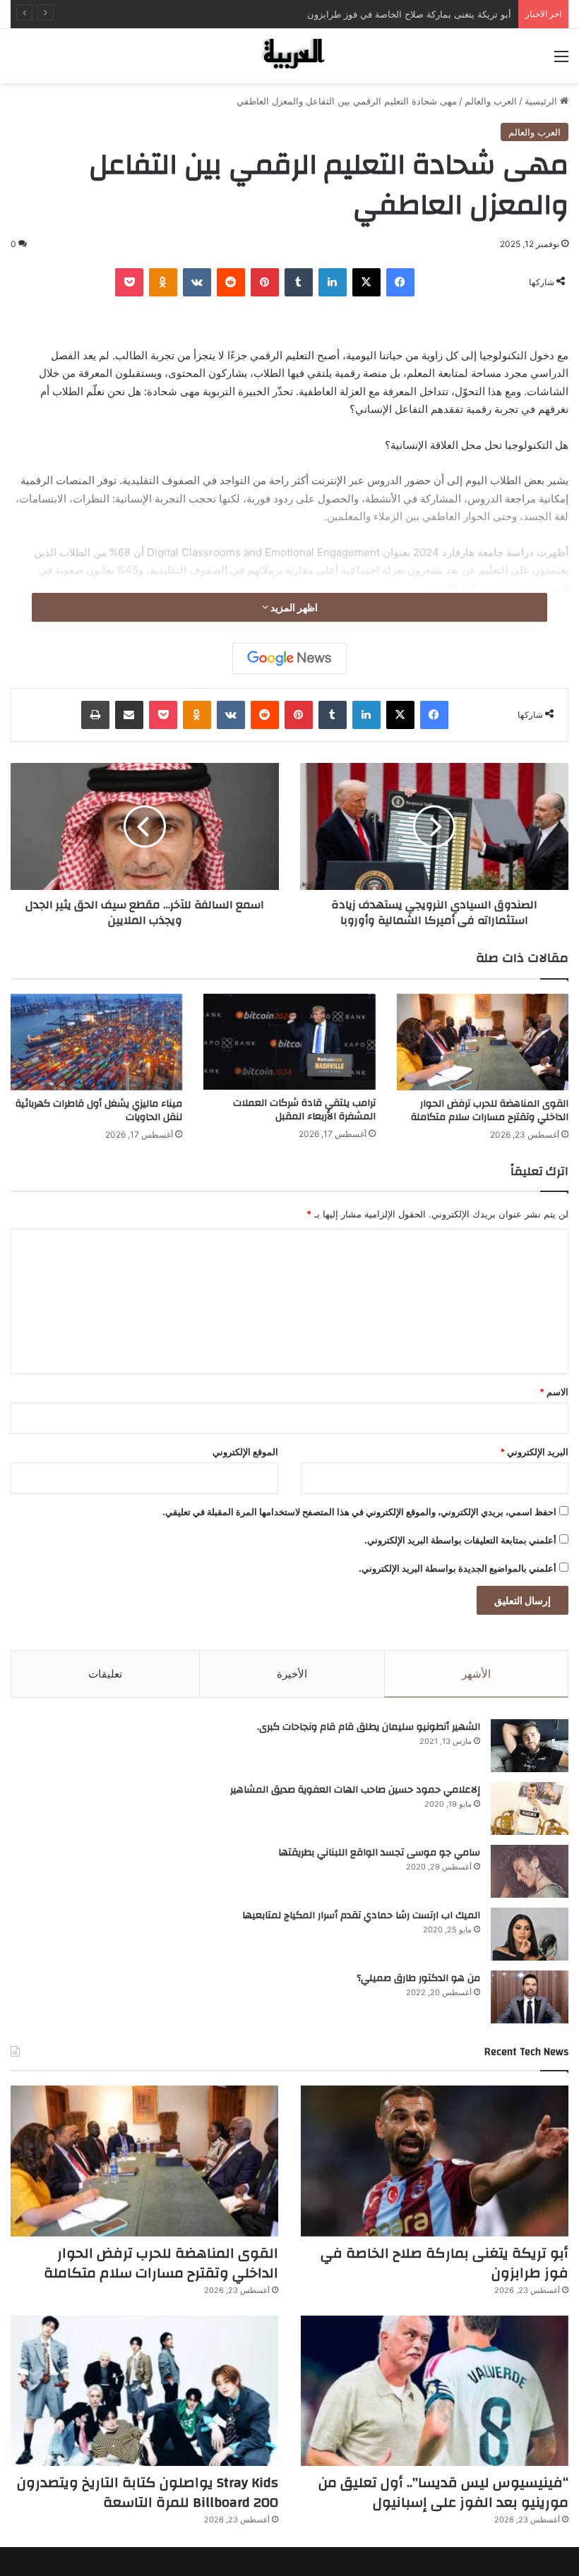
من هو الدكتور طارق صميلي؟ (418, 1978)
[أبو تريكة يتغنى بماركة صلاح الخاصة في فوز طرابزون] (435, 2161)
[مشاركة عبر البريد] (129, 715)
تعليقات (105, 1674)
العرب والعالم (491, 101)
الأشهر (476, 1674)
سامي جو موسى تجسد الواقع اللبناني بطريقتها (379, 1853)
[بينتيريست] (265, 282)
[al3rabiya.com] (289, 56)
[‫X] (366, 282)
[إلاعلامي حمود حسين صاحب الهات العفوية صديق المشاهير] (530, 1808)
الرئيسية (542, 101)
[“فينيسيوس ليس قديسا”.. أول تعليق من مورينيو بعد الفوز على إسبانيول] (435, 2391)
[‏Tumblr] (299, 282)
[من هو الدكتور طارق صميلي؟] (530, 1997)
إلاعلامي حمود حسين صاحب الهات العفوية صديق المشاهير (355, 1790)
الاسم (554, 1392)
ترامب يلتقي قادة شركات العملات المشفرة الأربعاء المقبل (304, 1110)
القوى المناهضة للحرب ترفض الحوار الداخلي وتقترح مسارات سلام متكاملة (490, 1111)
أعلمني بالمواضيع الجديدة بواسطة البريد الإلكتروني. (458, 1568)
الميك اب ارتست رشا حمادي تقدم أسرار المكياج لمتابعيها (361, 1915)
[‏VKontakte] (197, 282)
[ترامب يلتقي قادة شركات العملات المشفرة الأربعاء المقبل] (289, 1042)
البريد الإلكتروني (534, 1452)
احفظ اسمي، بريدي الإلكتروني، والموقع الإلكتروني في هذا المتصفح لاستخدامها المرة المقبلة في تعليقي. (359, 1512)
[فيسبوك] (400, 282)
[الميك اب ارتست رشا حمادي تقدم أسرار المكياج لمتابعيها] (530, 1934)
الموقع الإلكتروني (245, 1452)
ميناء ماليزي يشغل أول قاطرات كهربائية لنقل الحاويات (99, 1111)
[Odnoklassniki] (163, 282)
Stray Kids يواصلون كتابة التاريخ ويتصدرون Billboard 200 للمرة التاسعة (148, 2492)
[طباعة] (95, 715)
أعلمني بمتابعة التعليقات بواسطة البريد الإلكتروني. (460, 1540)
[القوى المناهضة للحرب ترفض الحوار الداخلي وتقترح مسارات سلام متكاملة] (483, 1042)
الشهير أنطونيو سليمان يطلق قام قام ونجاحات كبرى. (369, 1727)
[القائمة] (561, 61)
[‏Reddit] (231, 282)
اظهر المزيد (293, 607)
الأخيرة (292, 1674)
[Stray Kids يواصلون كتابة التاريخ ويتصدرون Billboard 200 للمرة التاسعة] (144, 2391)
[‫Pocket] (129, 282)
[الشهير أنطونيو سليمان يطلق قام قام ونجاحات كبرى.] (530, 1746)
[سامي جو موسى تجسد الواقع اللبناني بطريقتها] (530, 1871)
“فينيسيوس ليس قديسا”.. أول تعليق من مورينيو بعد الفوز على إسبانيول (443, 2492)
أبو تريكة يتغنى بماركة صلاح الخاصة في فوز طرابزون (444, 2263)
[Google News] (289, 658)
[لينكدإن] (333, 282)
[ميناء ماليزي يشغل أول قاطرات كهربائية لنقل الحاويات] (96, 1042)
